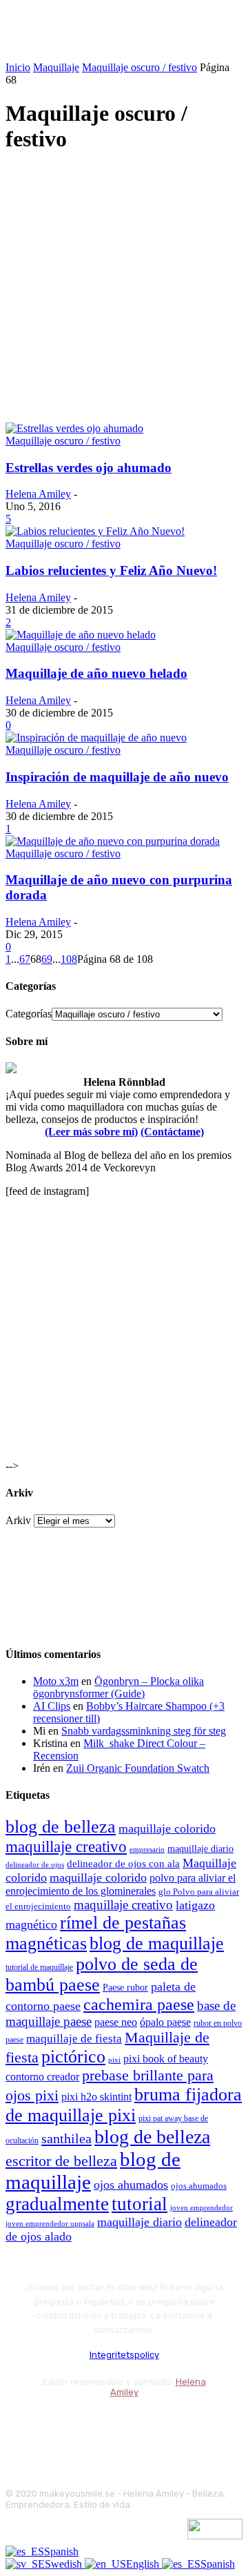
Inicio (18, 67)
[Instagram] (55, 2427)
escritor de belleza (61, 2161)
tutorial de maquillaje (39, 1968)
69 (47, 959)
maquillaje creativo (66, 1846)
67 (25, 959)
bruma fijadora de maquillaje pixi (124, 2105)
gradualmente (57, 2204)
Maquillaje (56, 67)
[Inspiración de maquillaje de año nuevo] (96, 738)
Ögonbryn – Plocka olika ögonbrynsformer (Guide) (118, 1687)
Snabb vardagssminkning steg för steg (144, 1731)
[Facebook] (19, 2427)
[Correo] (92, 2427)
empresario (147, 1850)
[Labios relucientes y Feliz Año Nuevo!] (95, 531)
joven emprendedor (201, 2207)
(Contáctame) (172, 1132)
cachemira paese (139, 2004)
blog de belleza (61, 1827)
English (144, 2564)
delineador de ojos (35, 1864)
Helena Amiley (38, 494)
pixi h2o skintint (96, 2097)
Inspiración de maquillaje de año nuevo (117, 777)
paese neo (116, 2022)
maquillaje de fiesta (74, 2039)
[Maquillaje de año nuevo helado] (81, 635)
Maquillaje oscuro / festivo (139, 67)
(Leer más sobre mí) (91, 1132)
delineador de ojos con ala (123, 1864)
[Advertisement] (124, 291)
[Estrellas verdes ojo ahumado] (74, 428)
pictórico (73, 2057)
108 (69, 959)
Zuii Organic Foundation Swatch (138, 1768)
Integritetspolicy (124, 2355)
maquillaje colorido (167, 1828)
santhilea (66, 2138)
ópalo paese (165, 2022)
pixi (114, 2060)
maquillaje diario (200, 1849)
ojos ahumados (131, 2185)
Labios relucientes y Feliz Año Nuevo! (111, 570)
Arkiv (18, 1520)
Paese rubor (125, 1987)
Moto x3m (56, 1681)
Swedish (65, 2564)
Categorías (29, 1014)
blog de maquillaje (157, 1943)
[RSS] (129, 2427)
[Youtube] (166, 2427)
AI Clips (52, 1706)
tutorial (139, 2204)
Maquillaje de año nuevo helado (96, 673)
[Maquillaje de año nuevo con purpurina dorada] (113, 841)
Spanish (61, 2551)
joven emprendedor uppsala (50, 2224)
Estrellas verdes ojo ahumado (89, 468)
